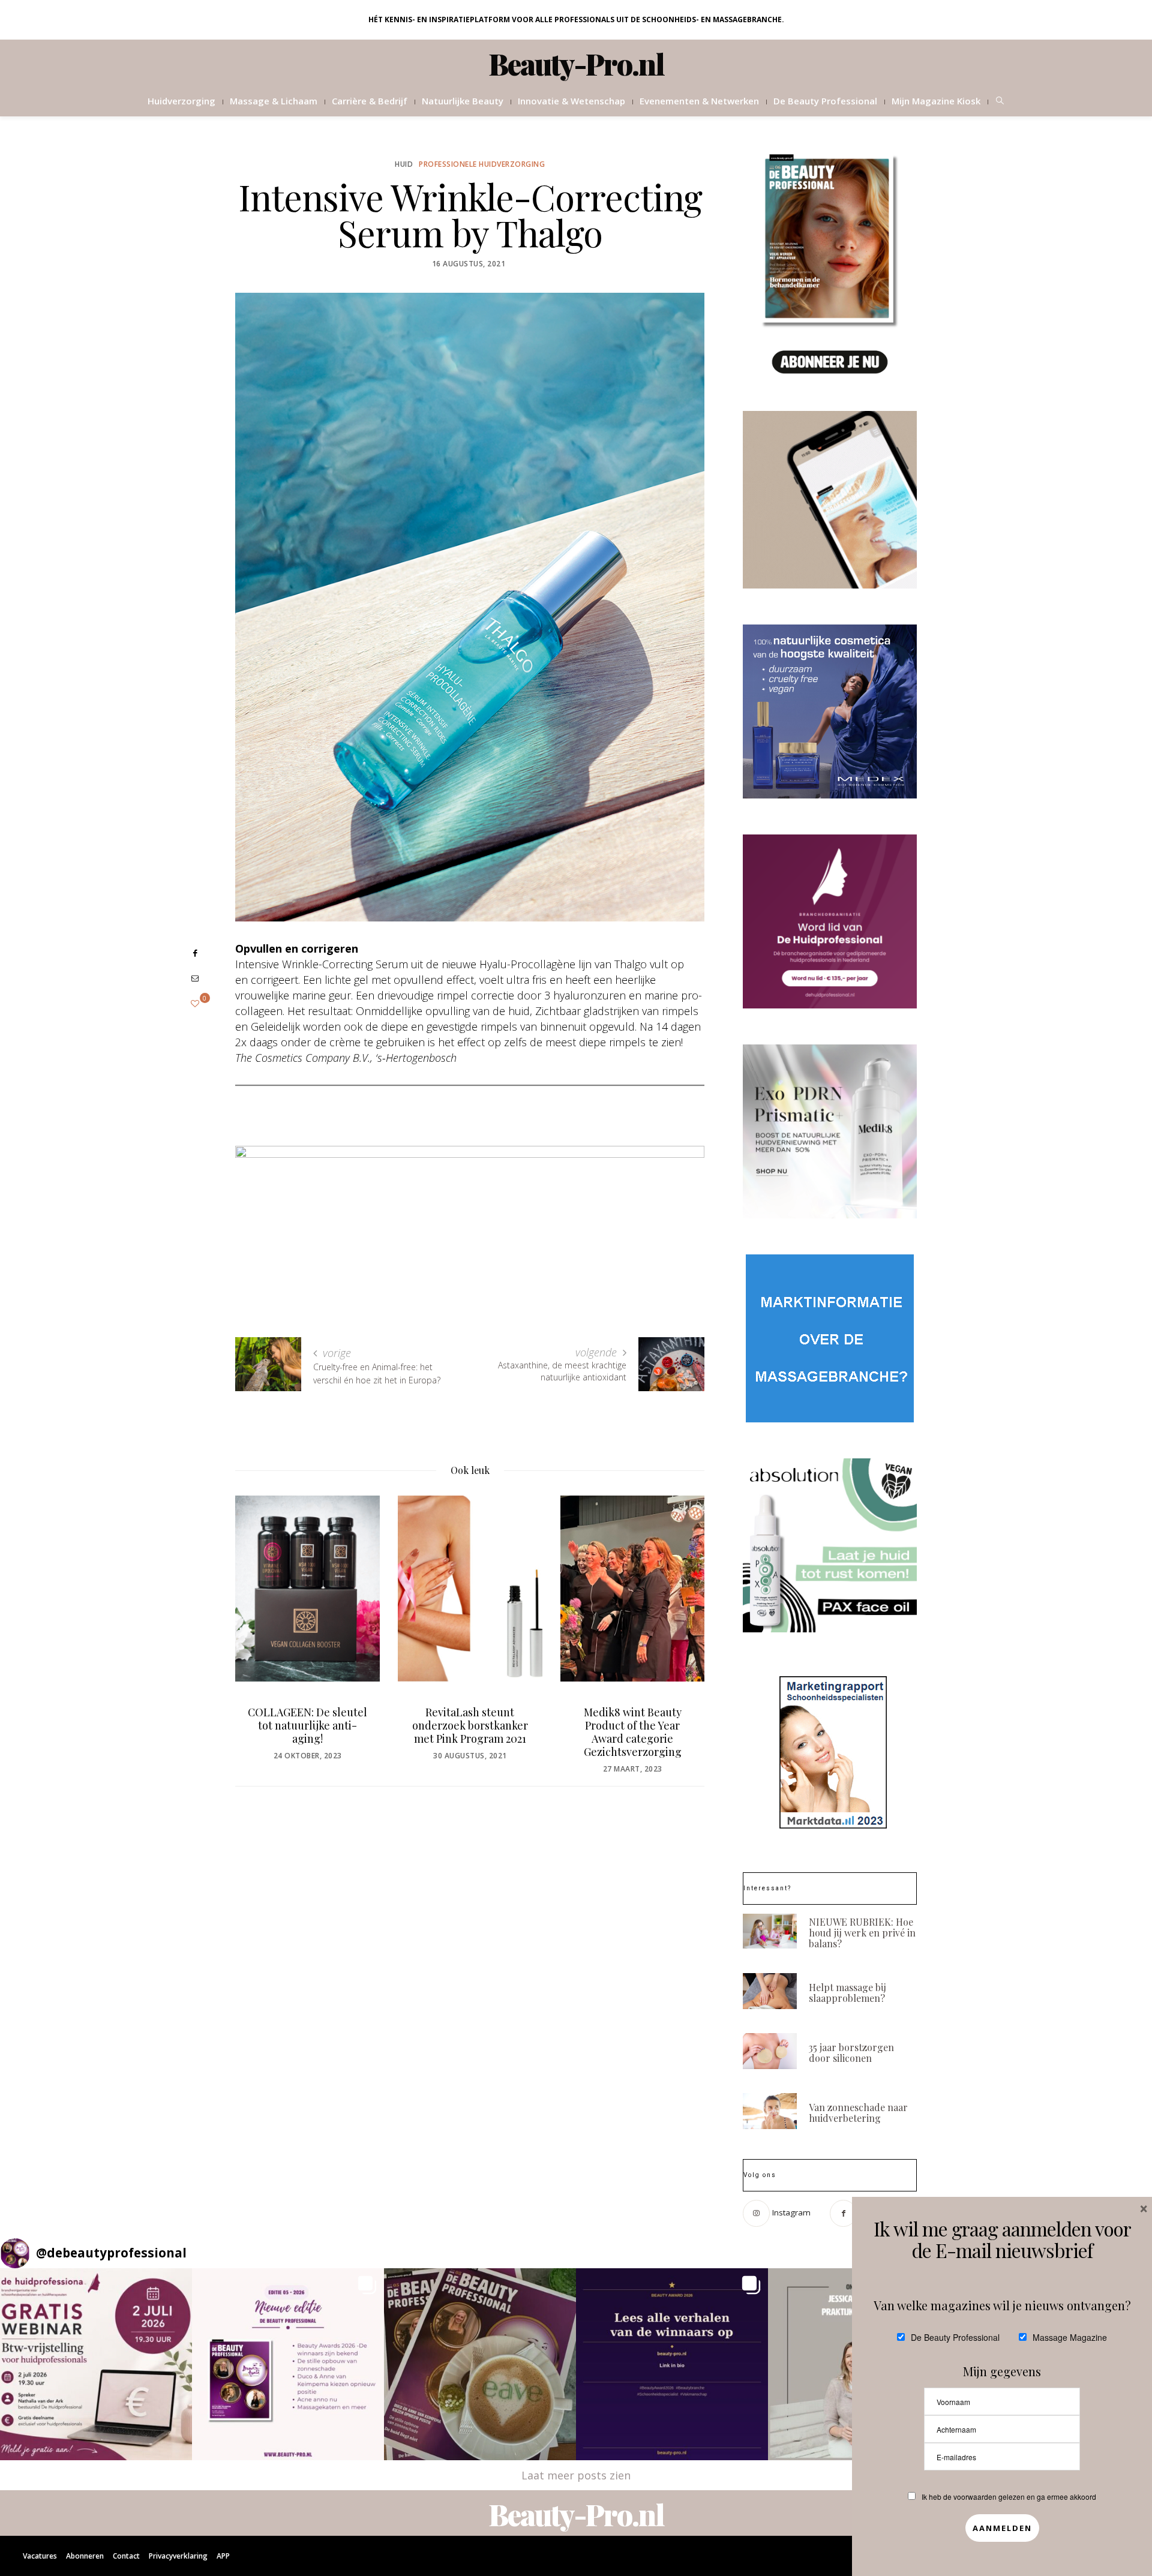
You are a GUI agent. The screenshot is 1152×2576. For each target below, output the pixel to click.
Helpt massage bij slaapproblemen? (847, 1993)
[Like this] (195, 1003)
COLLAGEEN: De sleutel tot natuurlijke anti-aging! (307, 1725)
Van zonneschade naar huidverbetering (858, 2113)
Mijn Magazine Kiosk (936, 101)
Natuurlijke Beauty (463, 101)
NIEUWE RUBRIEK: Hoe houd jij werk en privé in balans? (862, 1933)
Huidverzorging (181, 101)
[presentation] (262, 1614)
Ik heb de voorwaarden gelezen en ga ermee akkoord (1009, 2497)
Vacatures (40, 2556)
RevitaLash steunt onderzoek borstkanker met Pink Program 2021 (470, 1725)
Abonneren (85, 2556)
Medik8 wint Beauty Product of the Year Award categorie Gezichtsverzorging (633, 1732)
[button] (96, 2364)
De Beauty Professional (825, 101)
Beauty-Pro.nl (576, 64)
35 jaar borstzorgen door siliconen (851, 2053)
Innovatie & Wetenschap (571, 101)
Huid (404, 164)
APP (223, 2556)
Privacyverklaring (178, 2556)
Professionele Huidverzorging (482, 164)
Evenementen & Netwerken (699, 101)
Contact (126, 2556)
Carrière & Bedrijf (370, 101)
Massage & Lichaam (274, 101)
